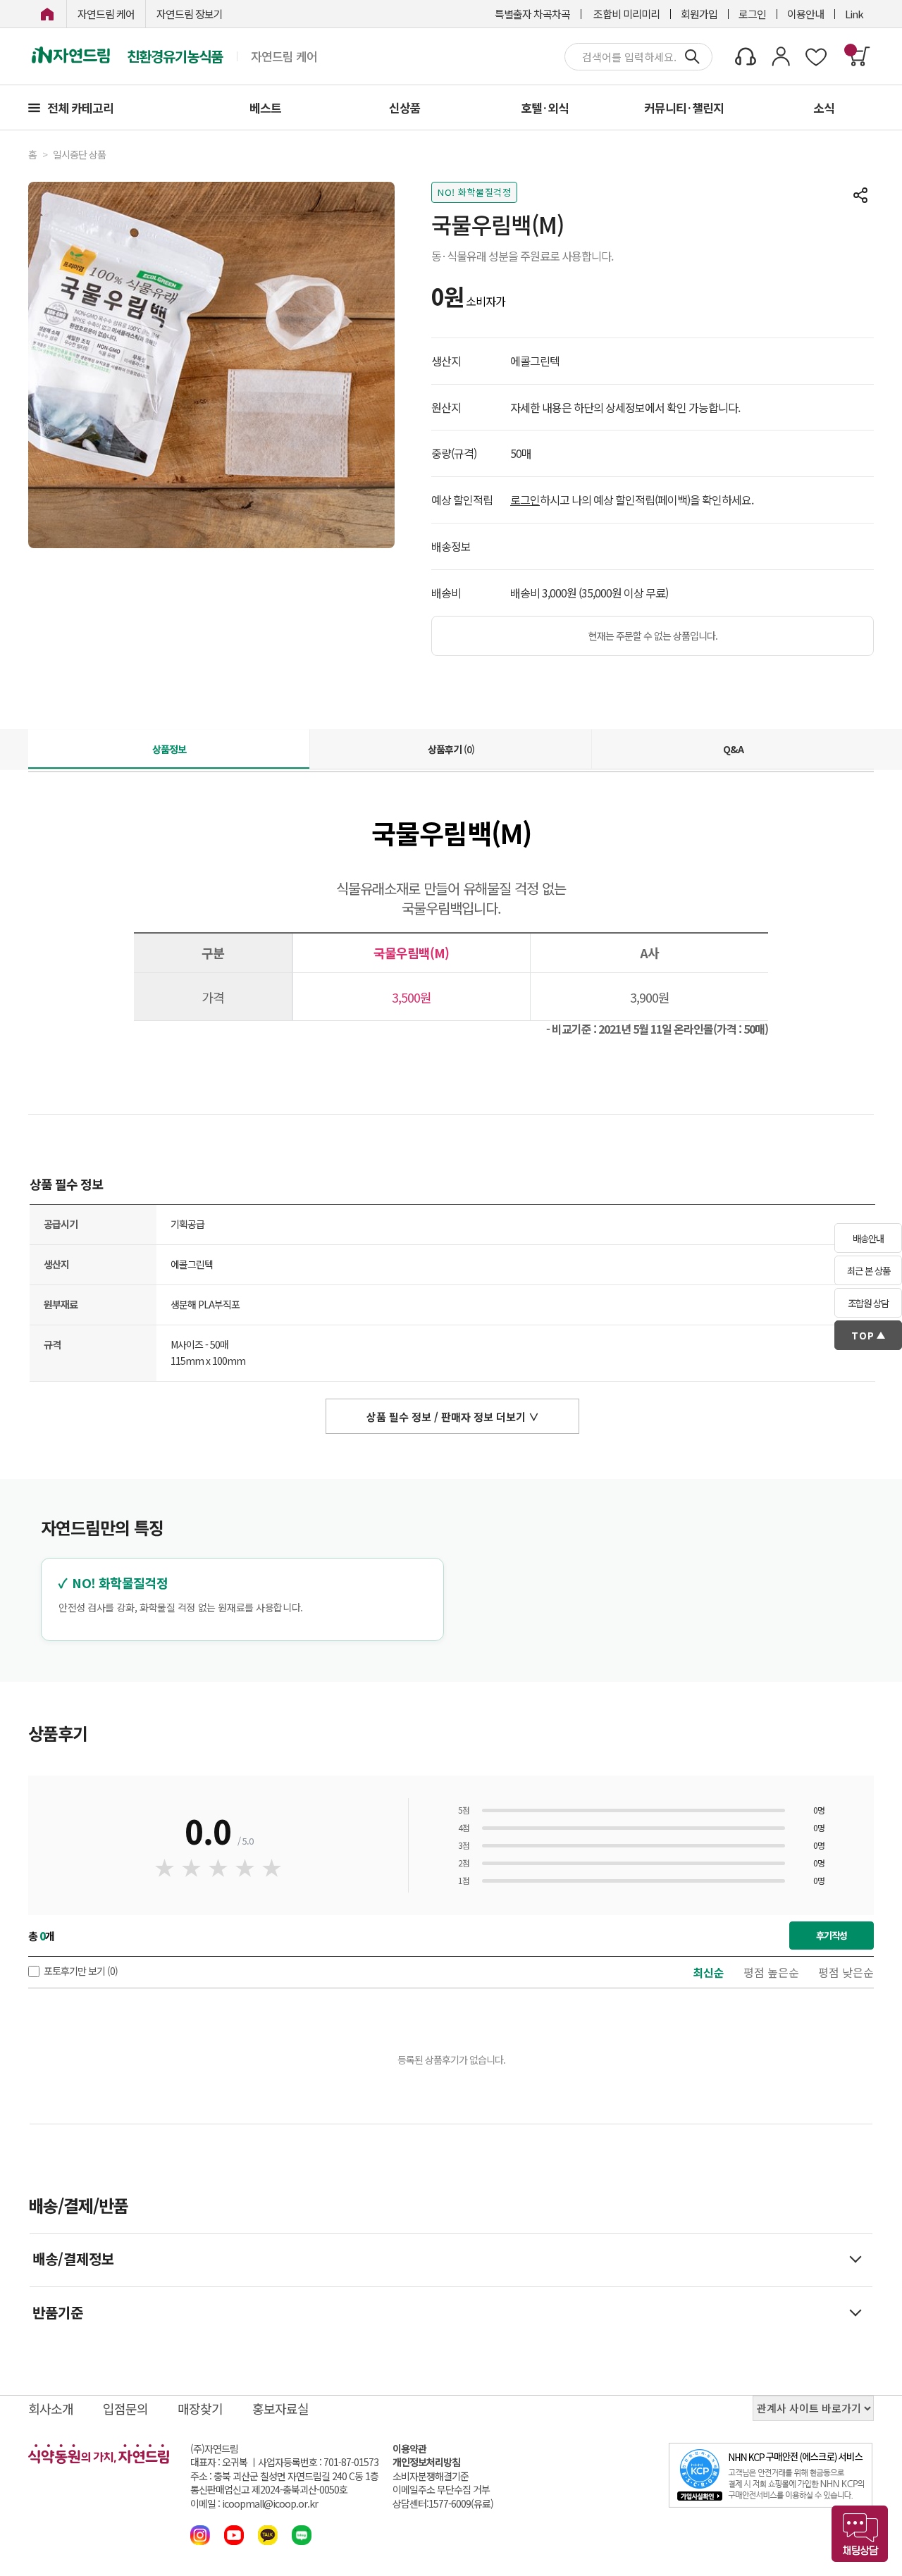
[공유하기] (860, 195)
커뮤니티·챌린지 (684, 107)
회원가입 (699, 14)
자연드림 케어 (106, 14)
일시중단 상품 (79, 155)
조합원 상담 (868, 1303)
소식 (824, 107)
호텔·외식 (545, 107)
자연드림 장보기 (190, 14)
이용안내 (805, 14)
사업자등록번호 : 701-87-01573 (318, 2462)
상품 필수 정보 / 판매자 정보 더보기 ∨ (453, 1417)
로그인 (752, 14)
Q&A (733, 749)
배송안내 (868, 1238)
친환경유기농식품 (175, 56)
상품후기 (451, 749)
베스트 (265, 107)
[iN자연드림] (47, 14)
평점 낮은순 (846, 1972)
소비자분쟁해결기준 (431, 2476)
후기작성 (832, 1935)
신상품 (405, 107)
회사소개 (51, 2408)
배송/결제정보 (73, 2259)
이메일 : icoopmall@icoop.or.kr (254, 2504)
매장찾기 (200, 2408)
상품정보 (169, 749)
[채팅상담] (860, 2534)
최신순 (709, 1972)
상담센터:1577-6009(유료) (443, 2504)
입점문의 (125, 2408)
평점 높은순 (771, 1972)
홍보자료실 (280, 2408)
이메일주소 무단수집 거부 (441, 2490)
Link (854, 14)
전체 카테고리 (80, 107)
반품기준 (58, 2312)
